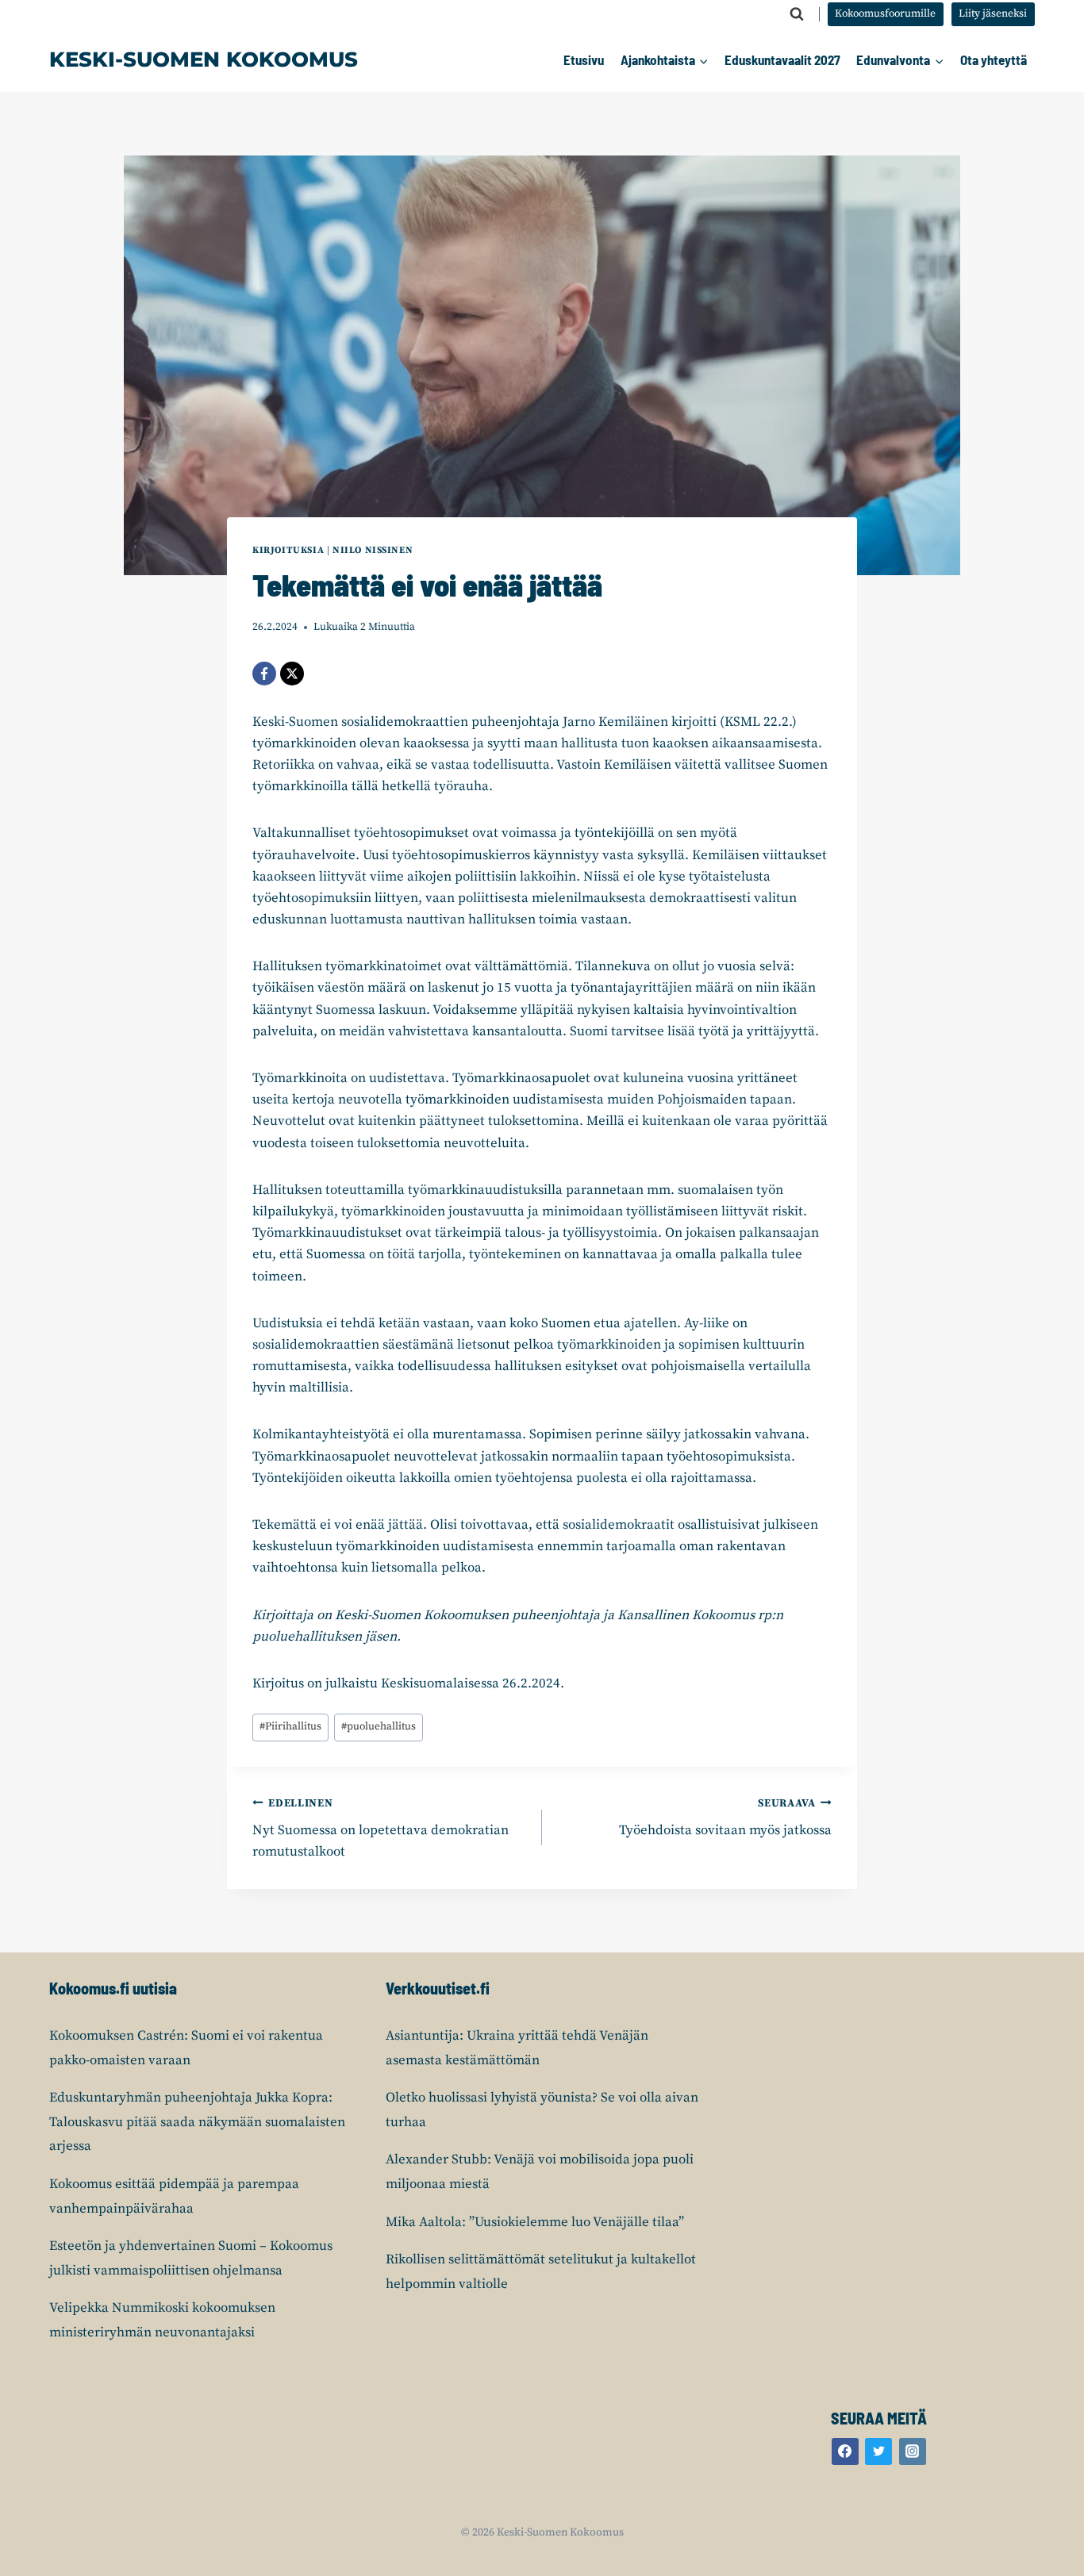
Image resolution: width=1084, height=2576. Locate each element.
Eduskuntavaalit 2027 (782, 60)
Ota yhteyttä (994, 60)
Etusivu (584, 60)
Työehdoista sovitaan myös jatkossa (725, 1818)
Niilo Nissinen (373, 550)
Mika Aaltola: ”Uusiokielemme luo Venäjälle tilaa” (535, 2222)
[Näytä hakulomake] (797, 14)
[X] (292, 674)
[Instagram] (913, 2451)
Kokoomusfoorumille (885, 14)
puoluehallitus (379, 1727)
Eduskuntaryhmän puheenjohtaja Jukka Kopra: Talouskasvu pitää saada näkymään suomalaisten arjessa (197, 2122)
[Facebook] (264, 674)
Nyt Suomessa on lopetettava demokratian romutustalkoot (381, 1829)
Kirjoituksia (288, 550)
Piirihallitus (290, 1727)
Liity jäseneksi (993, 14)
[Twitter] (878, 2451)
